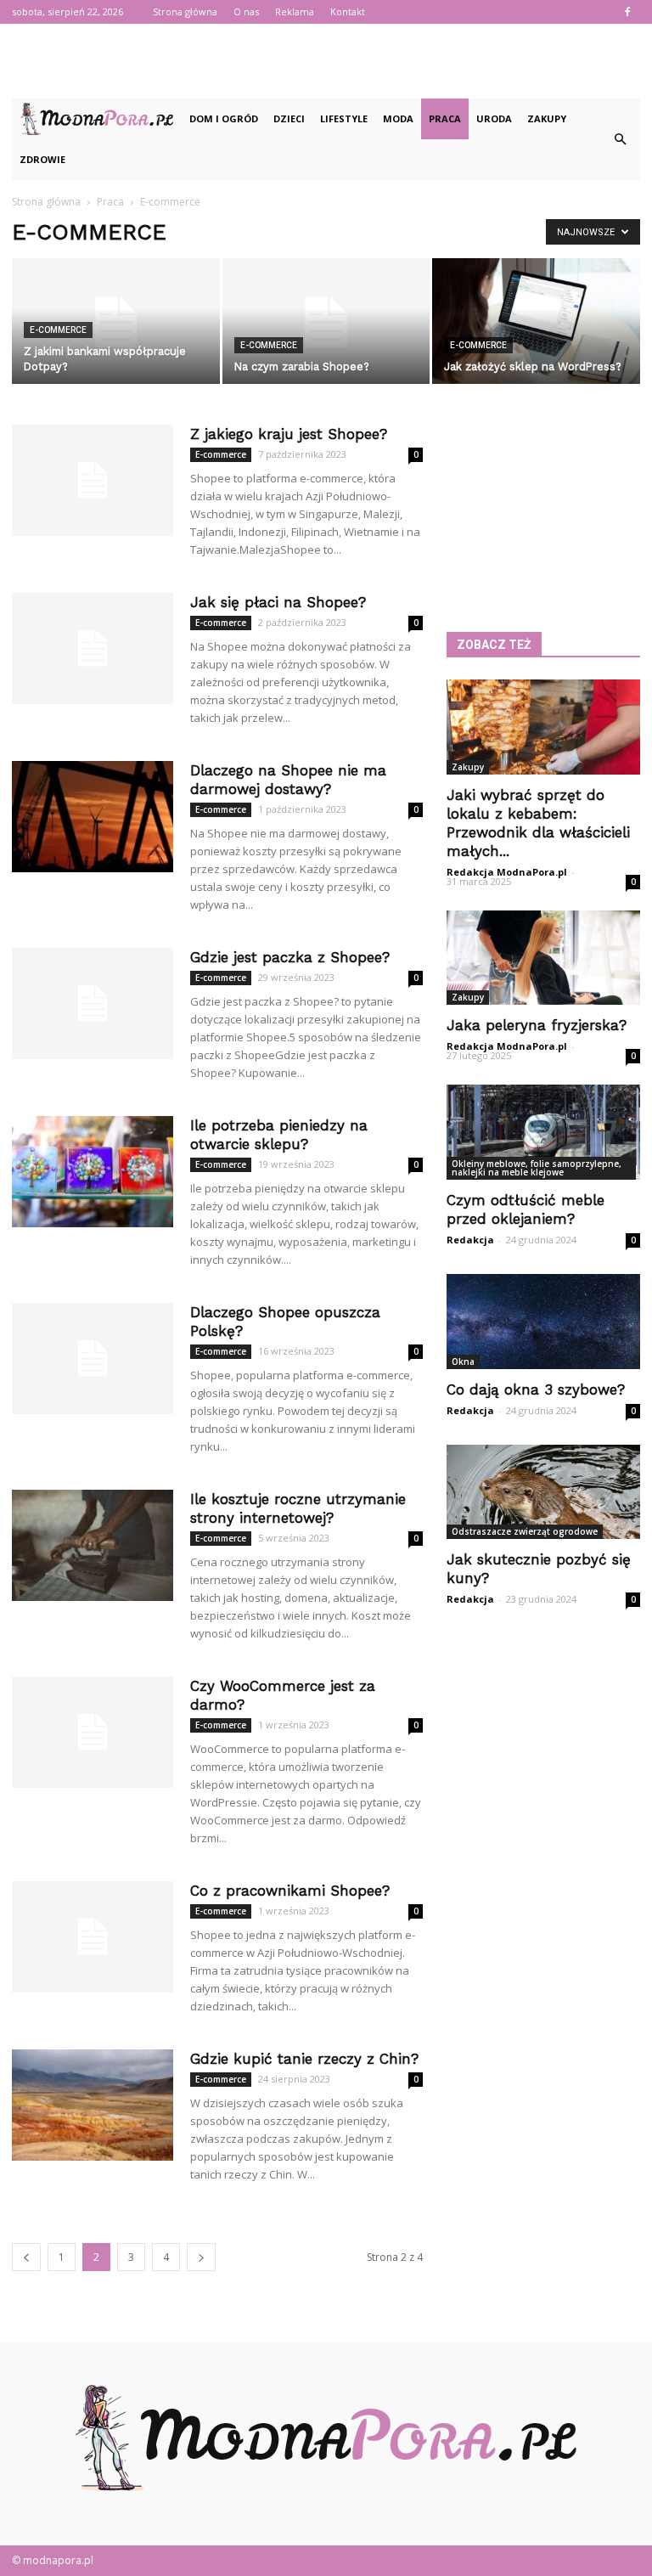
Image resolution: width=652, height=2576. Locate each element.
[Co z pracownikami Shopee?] (93, 1937)
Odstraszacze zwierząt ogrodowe (525, 1531)
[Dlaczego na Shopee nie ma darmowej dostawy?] (93, 817)
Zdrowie (42, 159)
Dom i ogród (224, 118)
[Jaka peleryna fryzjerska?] (543, 958)
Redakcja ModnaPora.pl (507, 872)
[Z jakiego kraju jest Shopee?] (93, 480)
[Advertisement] (326, 61)
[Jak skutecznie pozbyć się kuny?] (543, 1492)
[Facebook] (627, 12)
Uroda (494, 118)
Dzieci (289, 118)
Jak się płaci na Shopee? (278, 602)
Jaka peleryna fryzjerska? (537, 1025)
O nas (246, 11)
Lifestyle (344, 118)
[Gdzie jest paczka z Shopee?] (93, 1003)
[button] (620, 139)
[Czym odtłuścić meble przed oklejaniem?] (543, 1132)
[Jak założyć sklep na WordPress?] (536, 322)
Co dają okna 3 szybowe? (536, 1389)
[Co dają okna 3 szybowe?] (543, 1322)
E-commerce (58, 330)
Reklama (295, 11)
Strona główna (185, 11)
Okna (463, 1361)
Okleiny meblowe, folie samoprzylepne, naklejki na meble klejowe (537, 1168)
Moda (398, 118)
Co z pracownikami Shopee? (290, 1891)
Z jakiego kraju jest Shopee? (289, 434)
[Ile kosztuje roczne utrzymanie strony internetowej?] (93, 1545)
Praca (445, 118)
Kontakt (348, 11)
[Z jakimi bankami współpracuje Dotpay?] (116, 322)
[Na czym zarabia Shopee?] (326, 322)
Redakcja (470, 1240)
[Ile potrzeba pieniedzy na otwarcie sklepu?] (93, 1172)
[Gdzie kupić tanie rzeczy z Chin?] (93, 2105)
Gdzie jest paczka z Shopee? (290, 957)
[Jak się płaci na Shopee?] (93, 648)
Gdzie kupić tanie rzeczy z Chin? (304, 2059)
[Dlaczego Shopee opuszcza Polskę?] (93, 1358)
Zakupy (547, 118)
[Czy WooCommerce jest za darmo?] (93, 1732)
